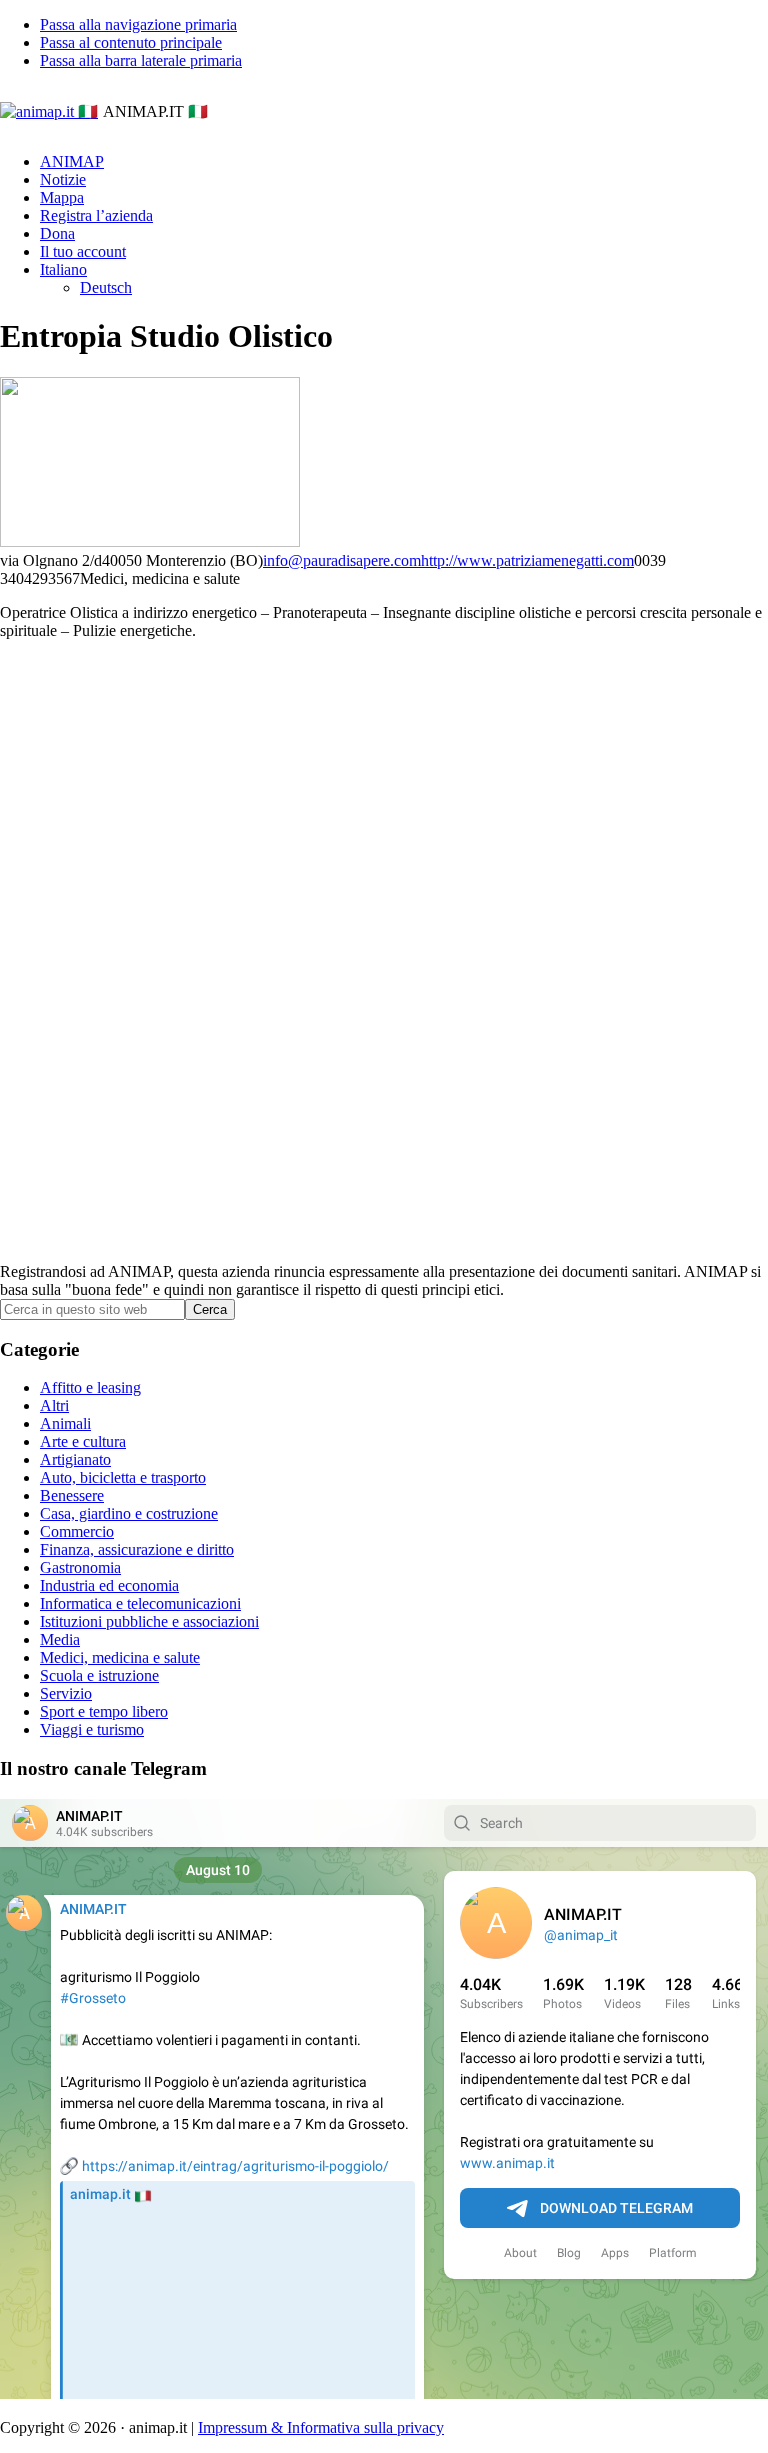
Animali (65, 1423)
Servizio (66, 1693)
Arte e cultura (83, 1441)
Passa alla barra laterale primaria (141, 60)
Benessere (72, 1495)
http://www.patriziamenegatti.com (527, 560)
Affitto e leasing (90, 1387)
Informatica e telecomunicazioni (140, 1603)
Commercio (77, 1531)
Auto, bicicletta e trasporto (123, 1477)
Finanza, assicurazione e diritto (137, 1549)
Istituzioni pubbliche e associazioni (149, 1621)
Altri (54, 1405)
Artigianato (75, 1459)
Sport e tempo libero (104, 1711)
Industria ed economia (109, 1585)
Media (60, 1639)
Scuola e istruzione (99, 1675)
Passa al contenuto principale (131, 42)
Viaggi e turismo (92, 1729)
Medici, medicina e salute (120, 1657)
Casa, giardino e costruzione (129, 1513)
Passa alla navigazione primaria (138, 24)
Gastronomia (80, 1567)
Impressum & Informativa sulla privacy (321, 2427)
